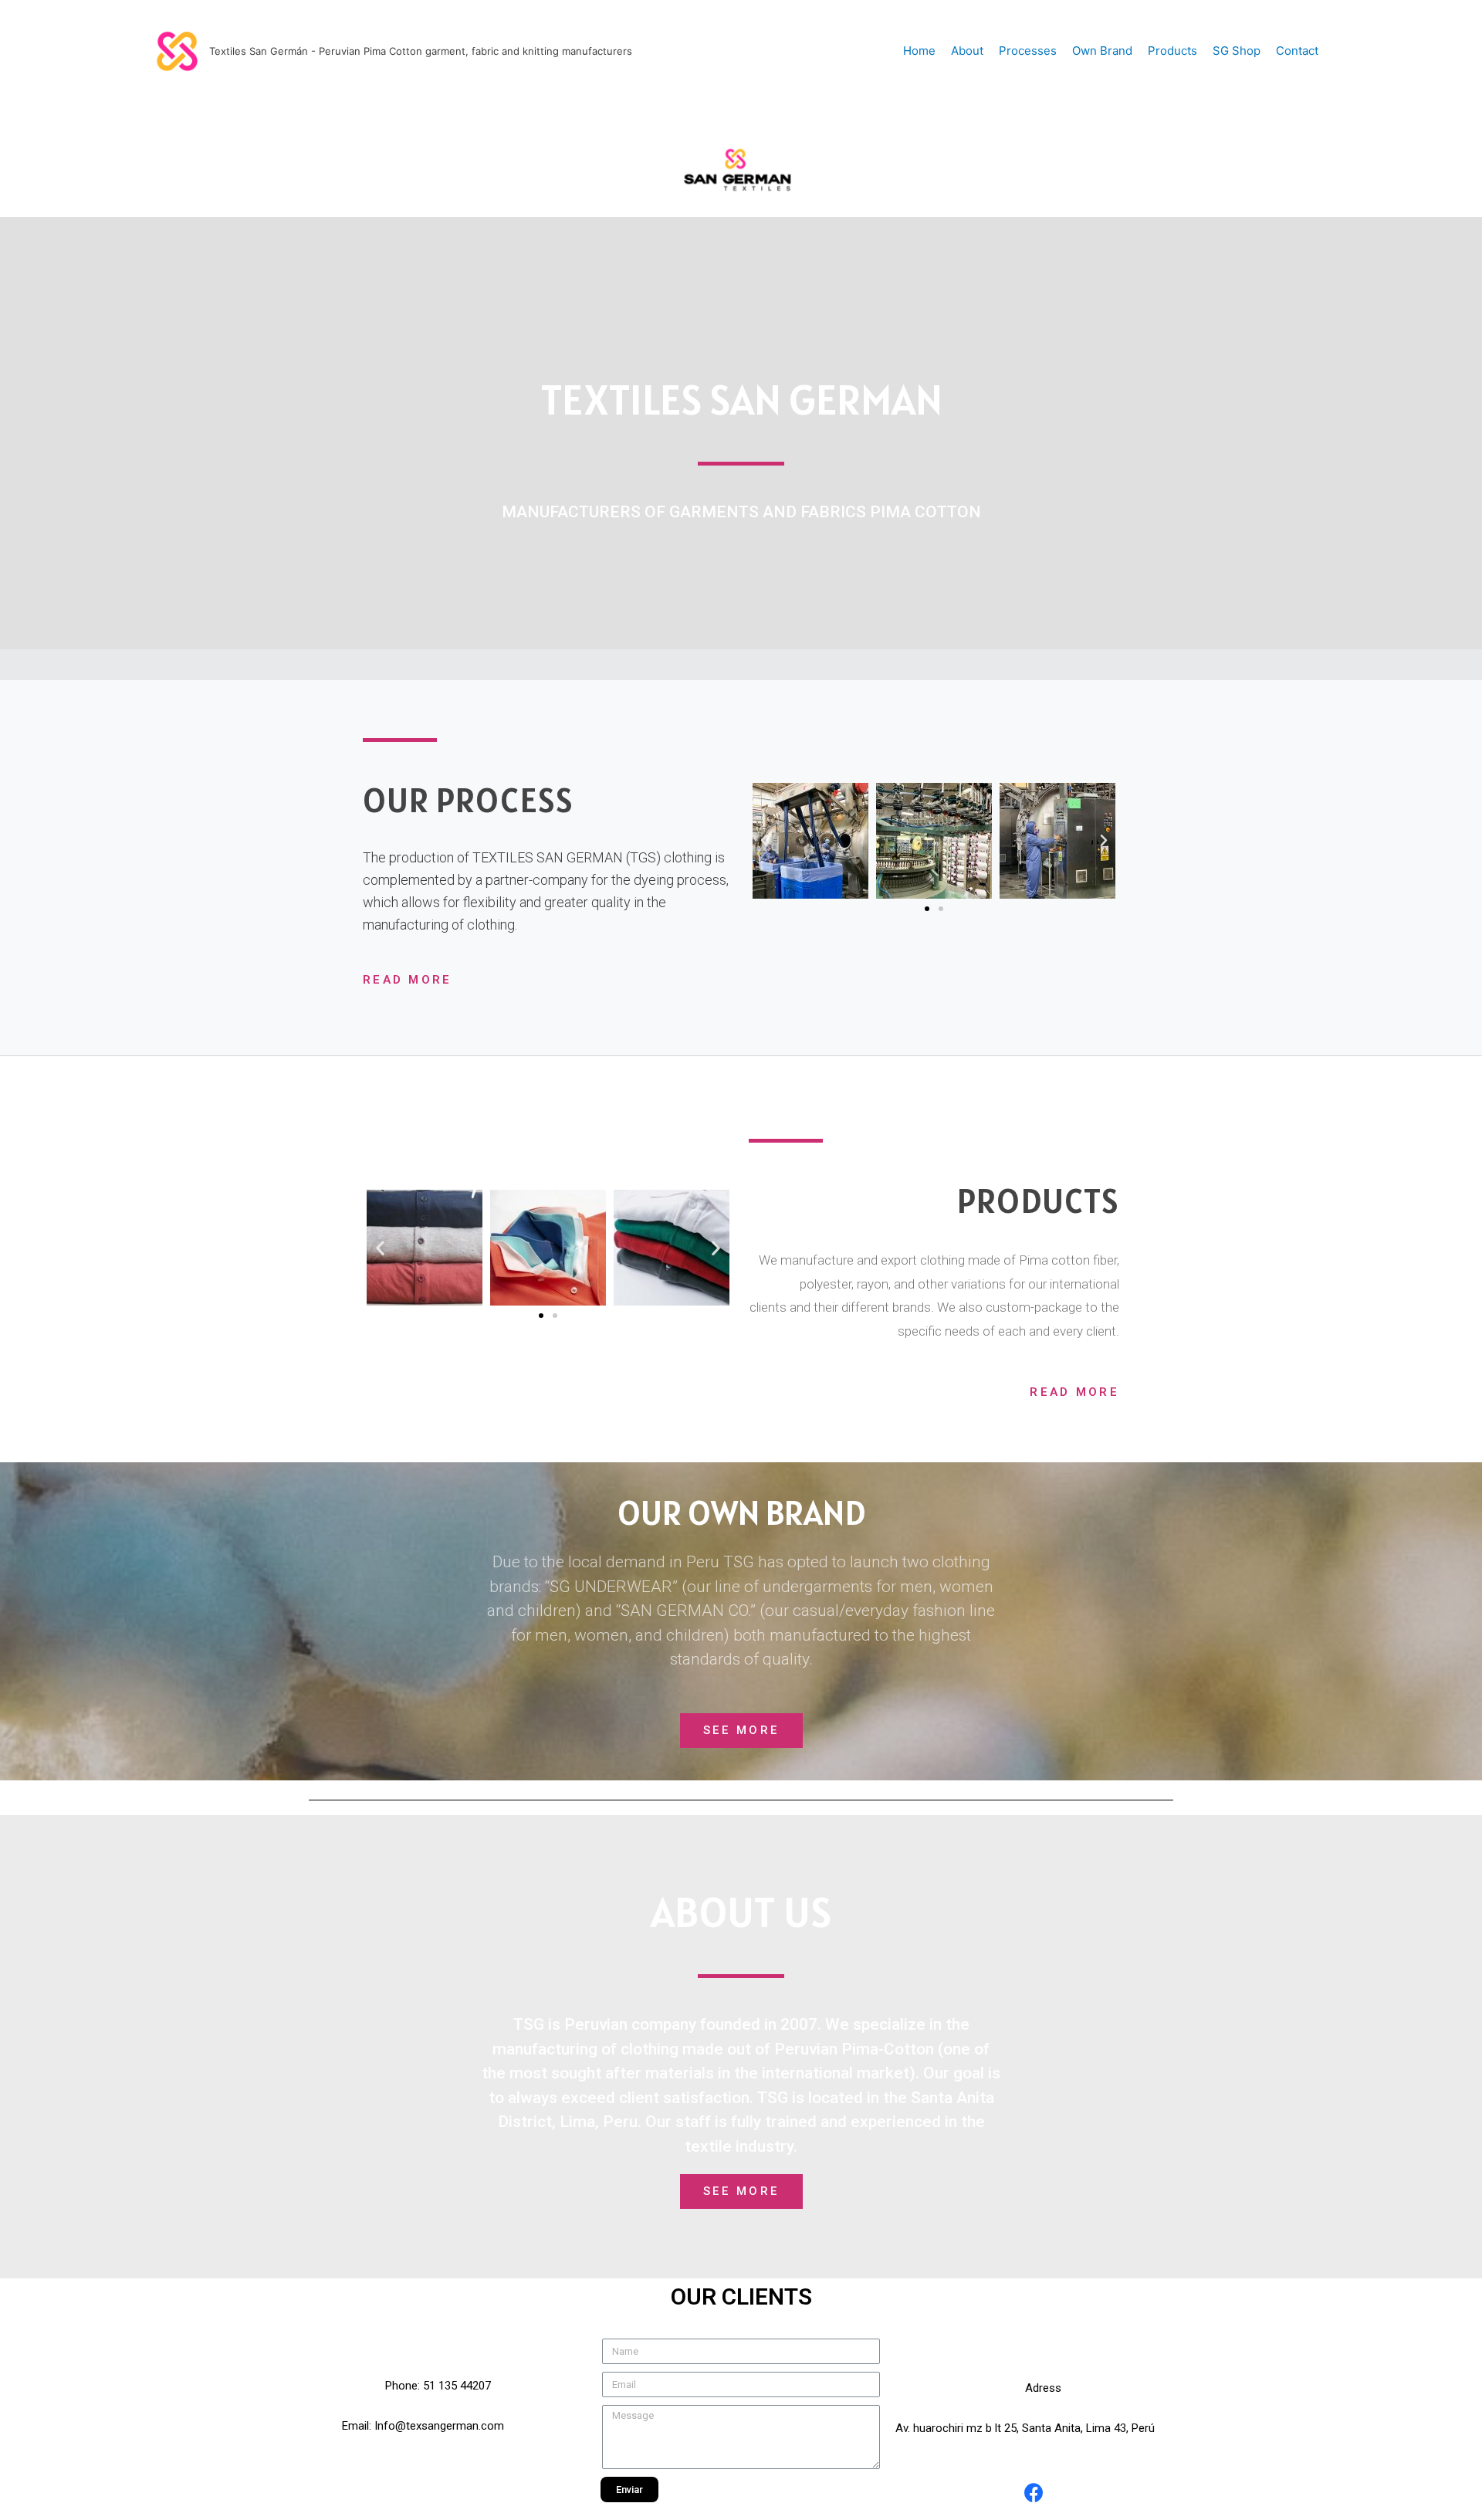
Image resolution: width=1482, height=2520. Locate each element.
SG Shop (1237, 51)
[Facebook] (1034, 2493)
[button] (927, 909)
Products (1172, 51)
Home (919, 51)
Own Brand (1102, 51)
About (967, 51)
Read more (1074, 1392)
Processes (1028, 51)
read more (408, 980)
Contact (1297, 51)
